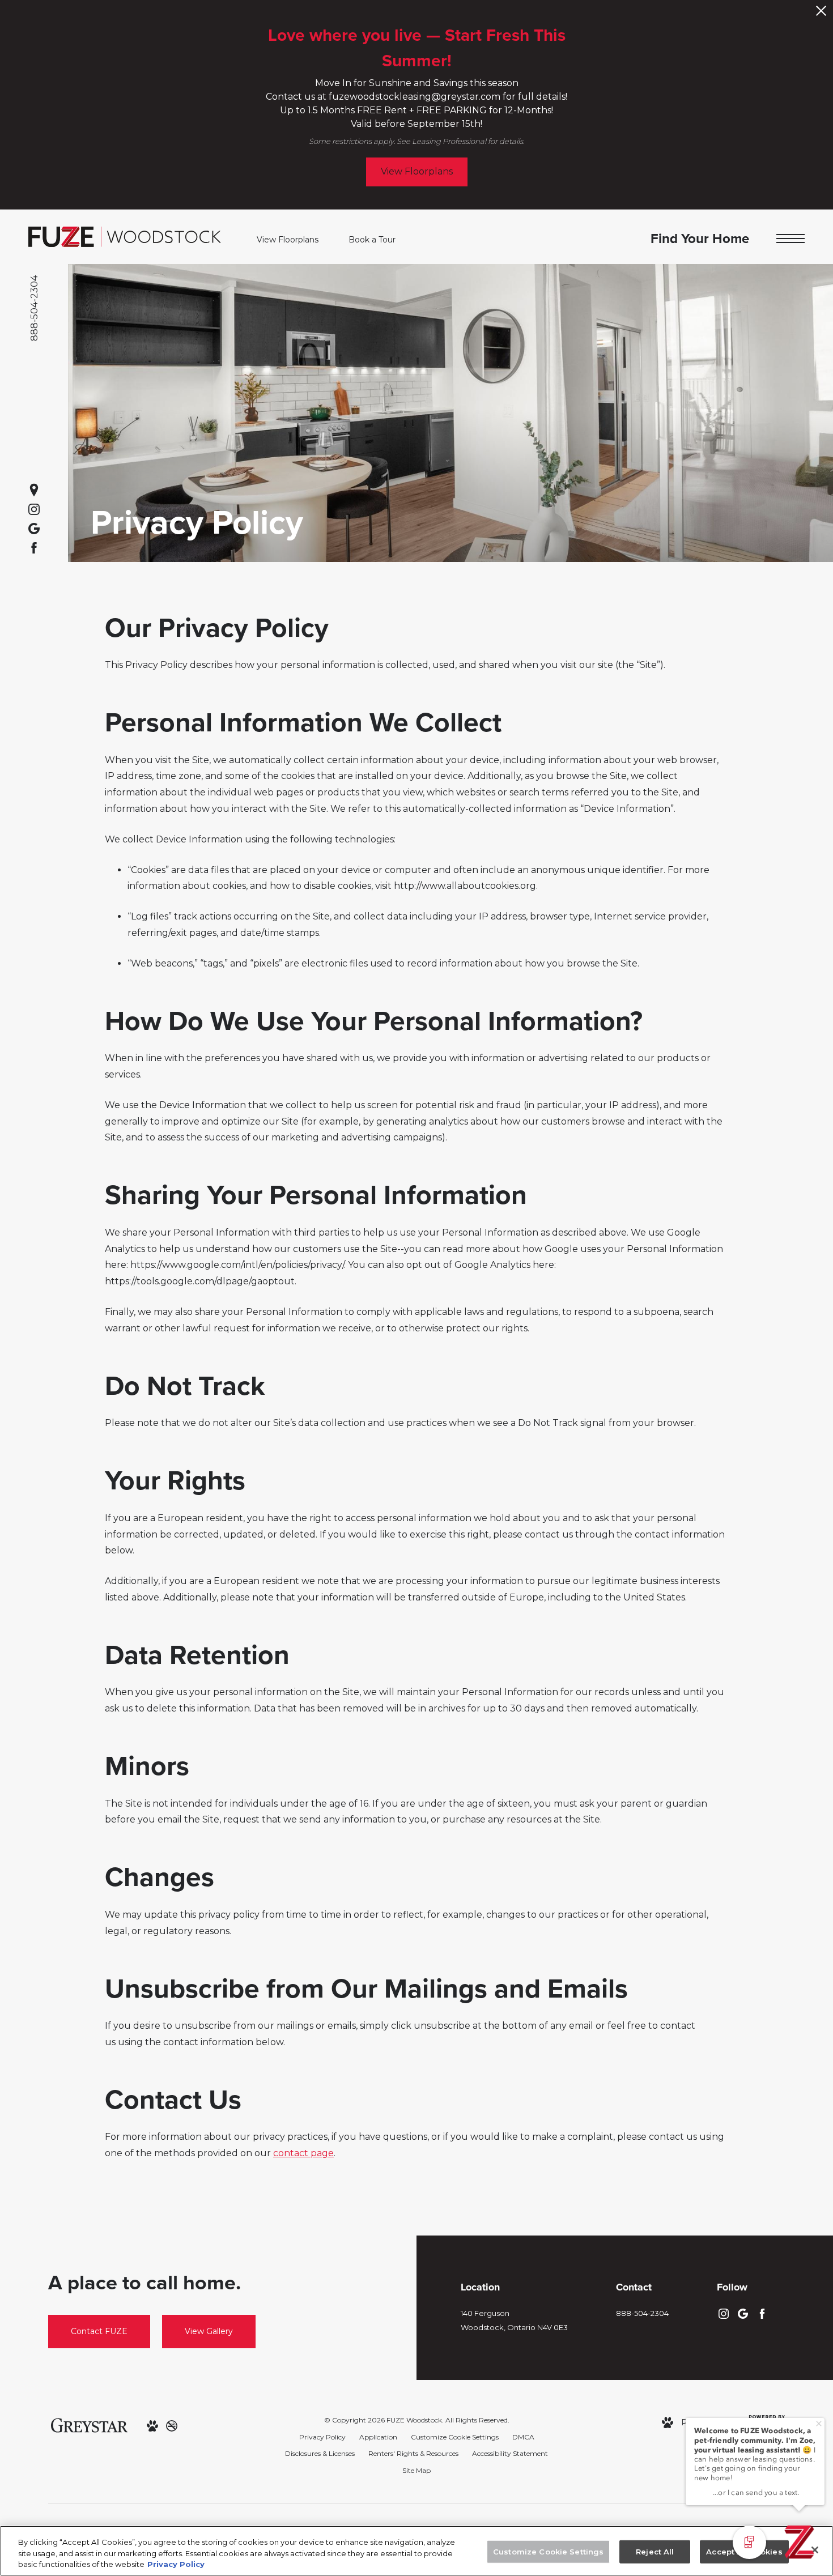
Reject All (655, 2551)
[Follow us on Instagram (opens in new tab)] (34, 509)
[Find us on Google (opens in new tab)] (34, 529)
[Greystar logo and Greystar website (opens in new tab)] (89, 2425)
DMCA (523, 2437)
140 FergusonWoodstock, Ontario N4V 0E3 (514, 2320)
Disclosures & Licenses (320, 2453)
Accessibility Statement (510, 2453)
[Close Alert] (821, 14)
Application (378, 2437)
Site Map (416, 2470)
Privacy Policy (322, 2437)
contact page (303, 2153)
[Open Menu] (790, 239)
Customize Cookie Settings (455, 2437)
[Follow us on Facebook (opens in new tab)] (34, 548)
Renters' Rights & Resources (413, 2453)
